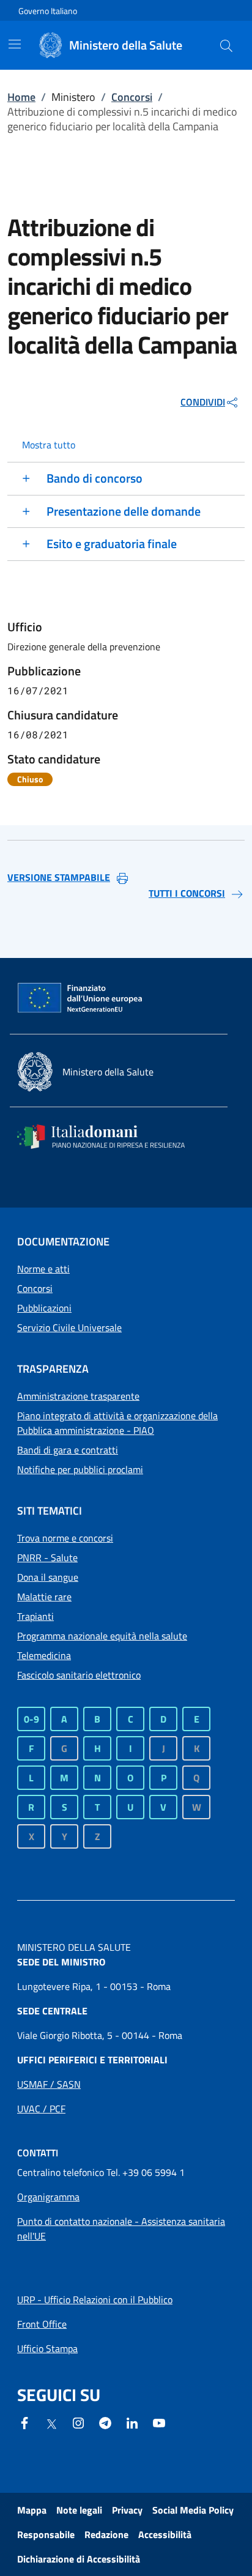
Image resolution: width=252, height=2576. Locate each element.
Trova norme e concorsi (65, 1538)
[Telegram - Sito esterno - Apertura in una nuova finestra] (105, 2422)
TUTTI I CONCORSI (187, 893)
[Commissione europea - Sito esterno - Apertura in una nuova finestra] (81, 998)
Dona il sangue (48, 1577)
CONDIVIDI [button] (203, 402)
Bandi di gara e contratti (68, 1450)
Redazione (106, 2534)
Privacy (127, 2510)
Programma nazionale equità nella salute (102, 1636)
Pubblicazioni (44, 1308)
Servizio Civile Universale (69, 1327)
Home (21, 97)
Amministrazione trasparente (78, 1396)
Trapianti (35, 1616)
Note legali (79, 2510)
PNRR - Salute (47, 1557)
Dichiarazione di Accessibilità (79, 2559)
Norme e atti (43, 1269)
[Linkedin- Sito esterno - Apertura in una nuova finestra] (132, 2422)
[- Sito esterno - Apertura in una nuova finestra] (159, 2422)
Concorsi (132, 97)
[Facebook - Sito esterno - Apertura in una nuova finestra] (24, 2422)
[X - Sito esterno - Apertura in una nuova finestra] (51, 2423)
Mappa (32, 2510)
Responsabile (46, 2534)
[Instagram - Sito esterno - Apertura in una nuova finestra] (78, 2422)
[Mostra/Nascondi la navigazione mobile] (15, 44)
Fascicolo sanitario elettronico (79, 1675)
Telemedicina (44, 1655)
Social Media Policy (193, 2510)
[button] (226, 45)
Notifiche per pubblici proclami (80, 1469)
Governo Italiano (48, 11)
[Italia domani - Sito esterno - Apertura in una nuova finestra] (109, 1137)
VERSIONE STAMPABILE (59, 877)
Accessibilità (165, 2534)
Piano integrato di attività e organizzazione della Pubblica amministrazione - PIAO (117, 1423)
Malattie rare (44, 1597)
